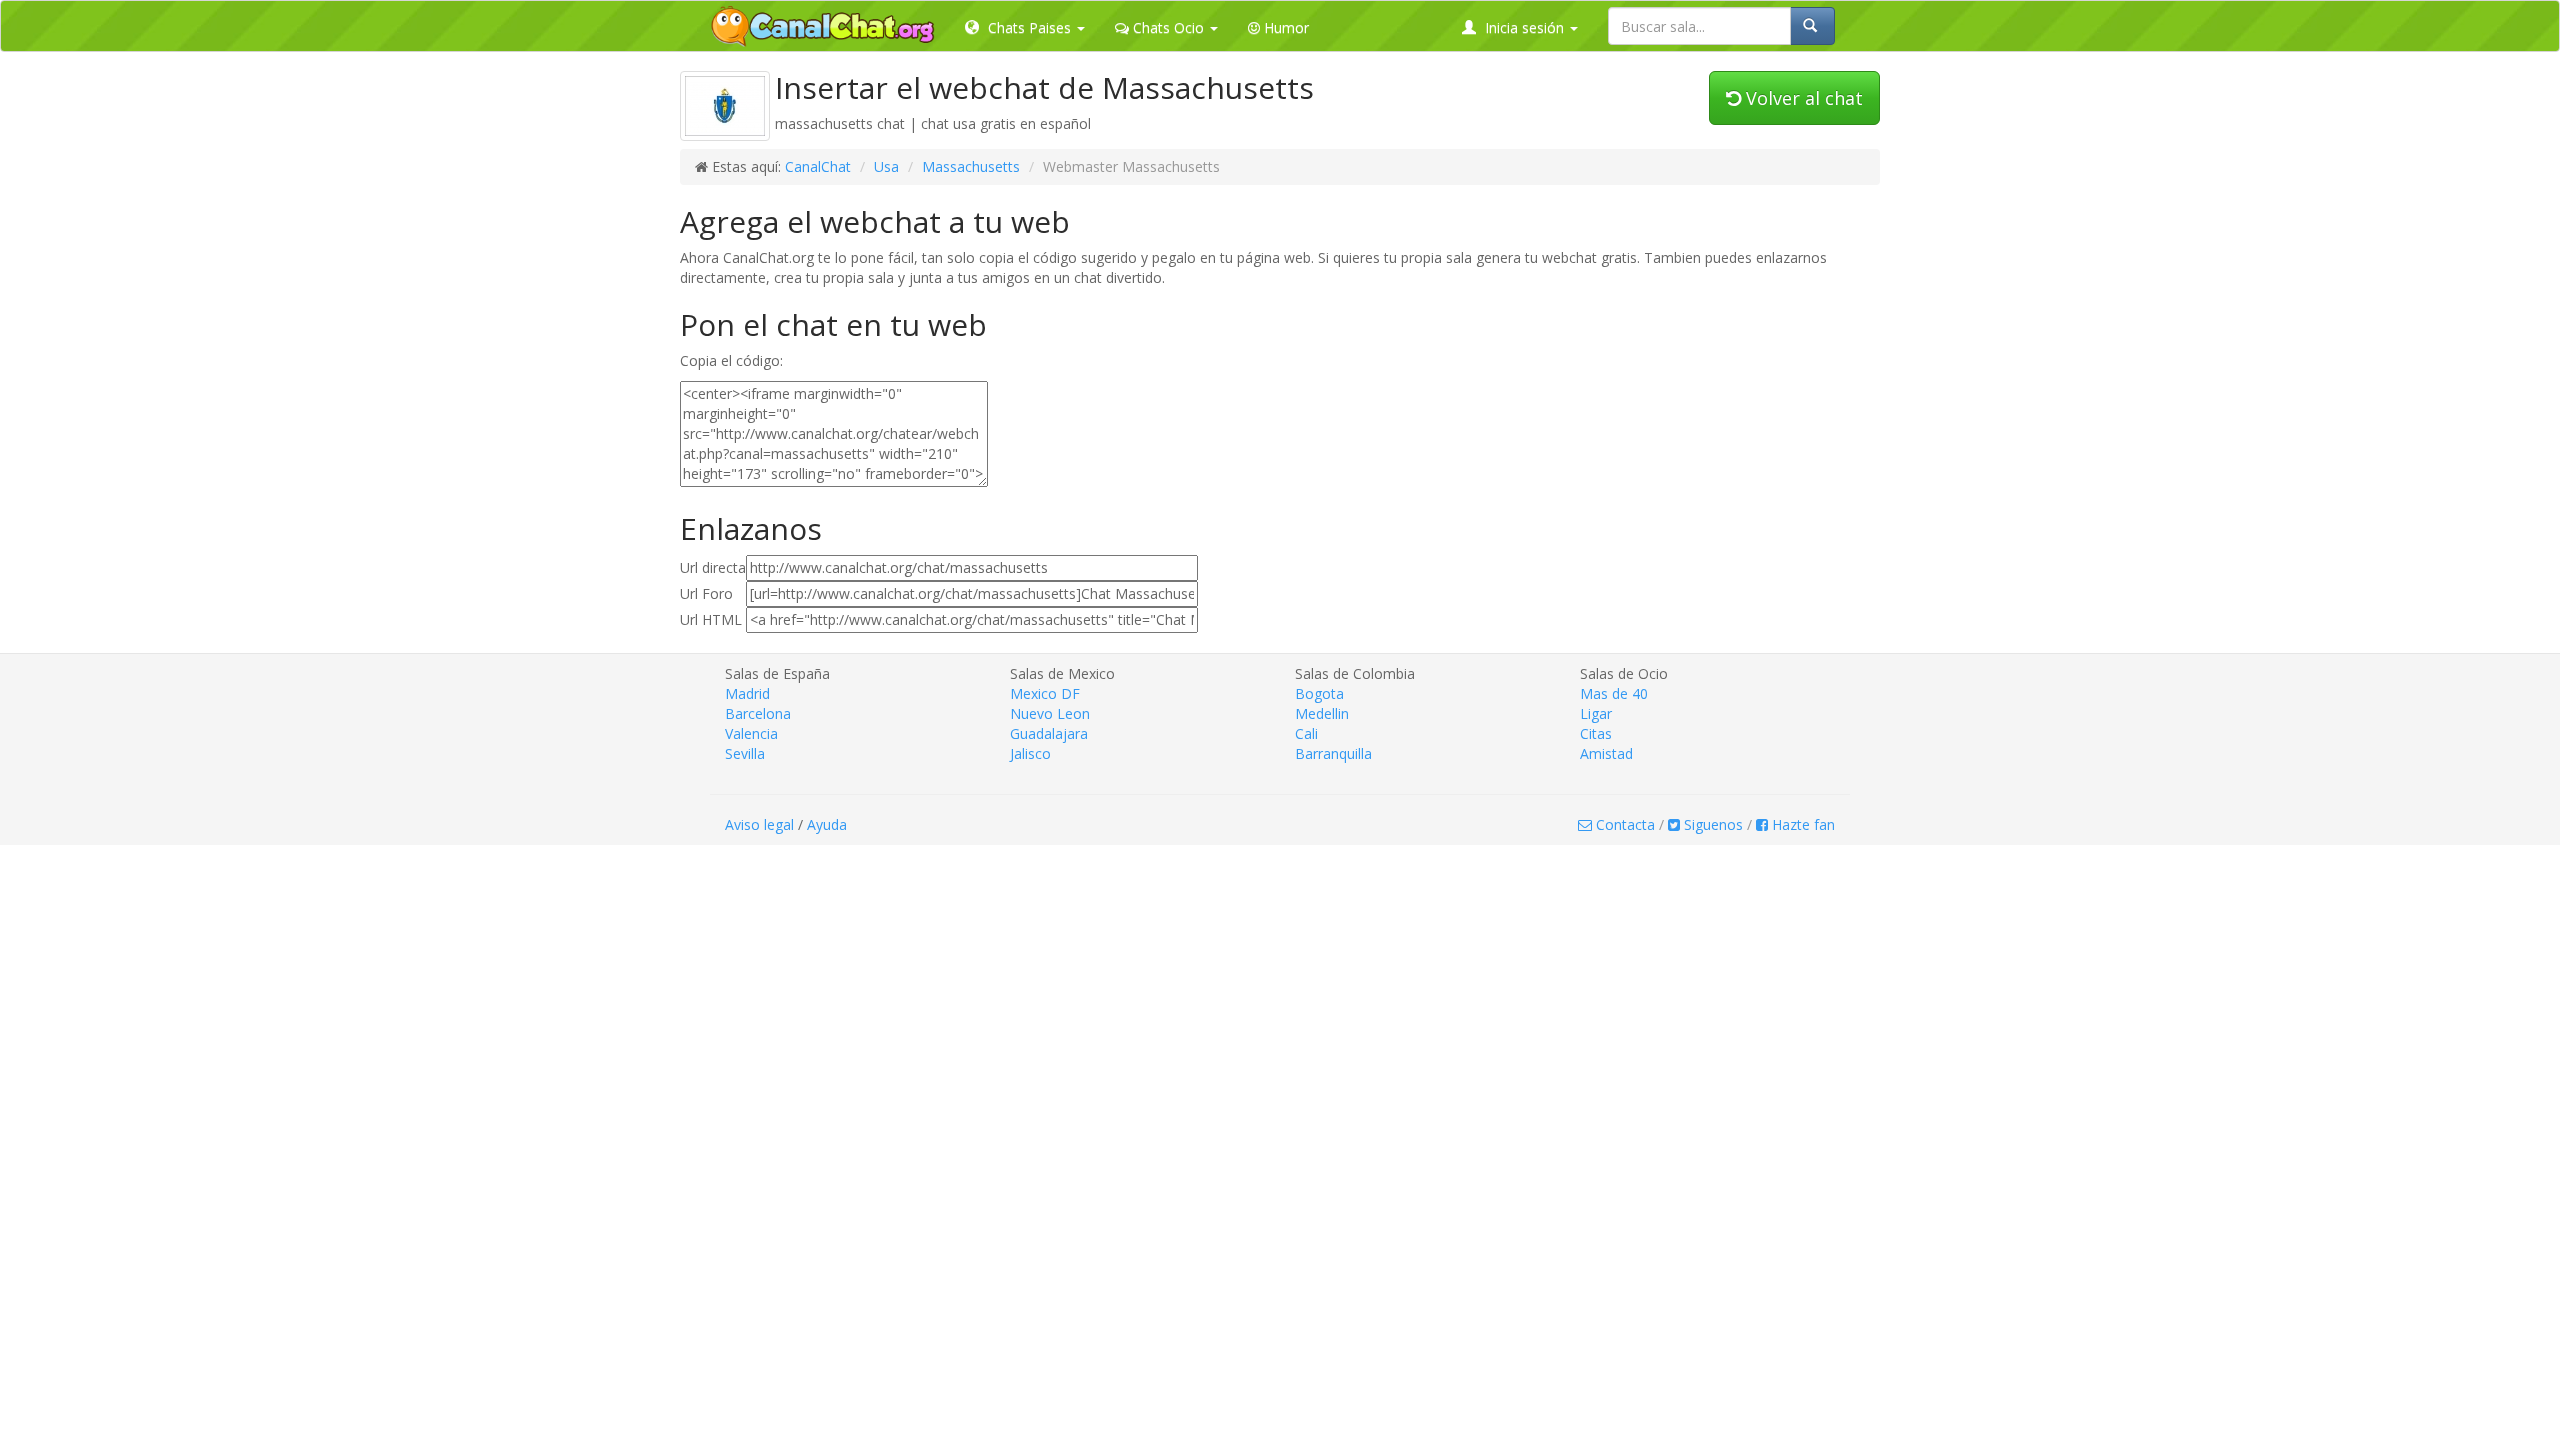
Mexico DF (1045, 693)
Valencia (751, 733)
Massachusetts (971, 166)
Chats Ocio (1168, 27)
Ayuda (827, 824)
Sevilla (745, 753)
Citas (1596, 733)
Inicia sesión (1524, 27)
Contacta (1623, 824)
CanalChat (818, 166)
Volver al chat (1802, 98)
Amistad (1606, 753)
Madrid (747, 693)
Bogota (1319, 693)
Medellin (1322, 713)
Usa (886, 166)
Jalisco (1030, 753)
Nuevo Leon (1050, 713)
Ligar (1596, 713)
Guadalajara (1049, 733)
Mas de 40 (1614, 693)
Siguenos (1711, 824)
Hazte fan (1801, 824)
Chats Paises (1029, 27)
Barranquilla (1333, 753)
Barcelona (758, 713)
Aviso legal (759, 824)
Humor (1284, 27)
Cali (1306, 733)
